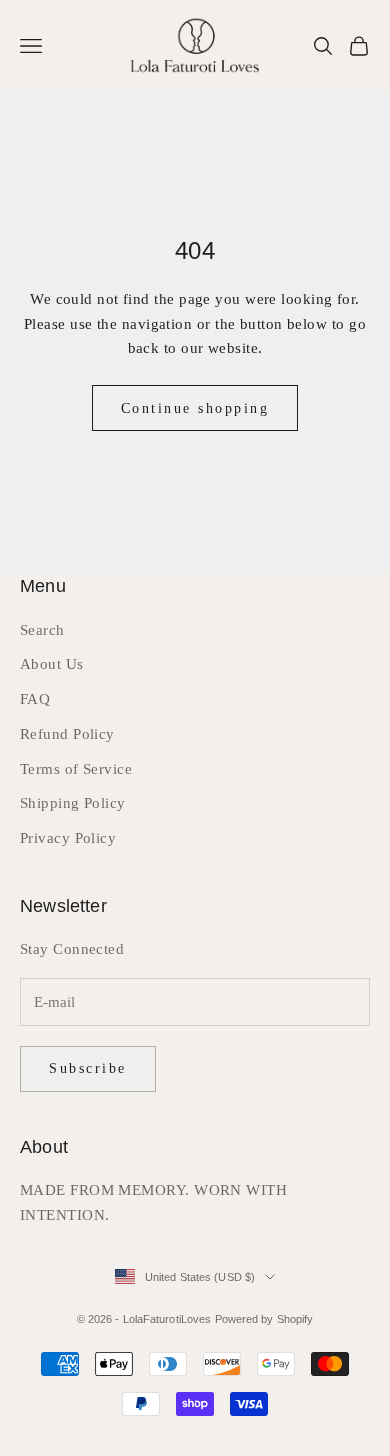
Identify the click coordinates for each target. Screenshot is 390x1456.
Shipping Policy (73, 803)
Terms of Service (76, 769)
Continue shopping (195, 408)
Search (42, 630)
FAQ (35, 699)
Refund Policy (67, 734)
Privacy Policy (68, 838)
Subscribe (88, 1068)
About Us (52, 664)
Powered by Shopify (264, 1319)
